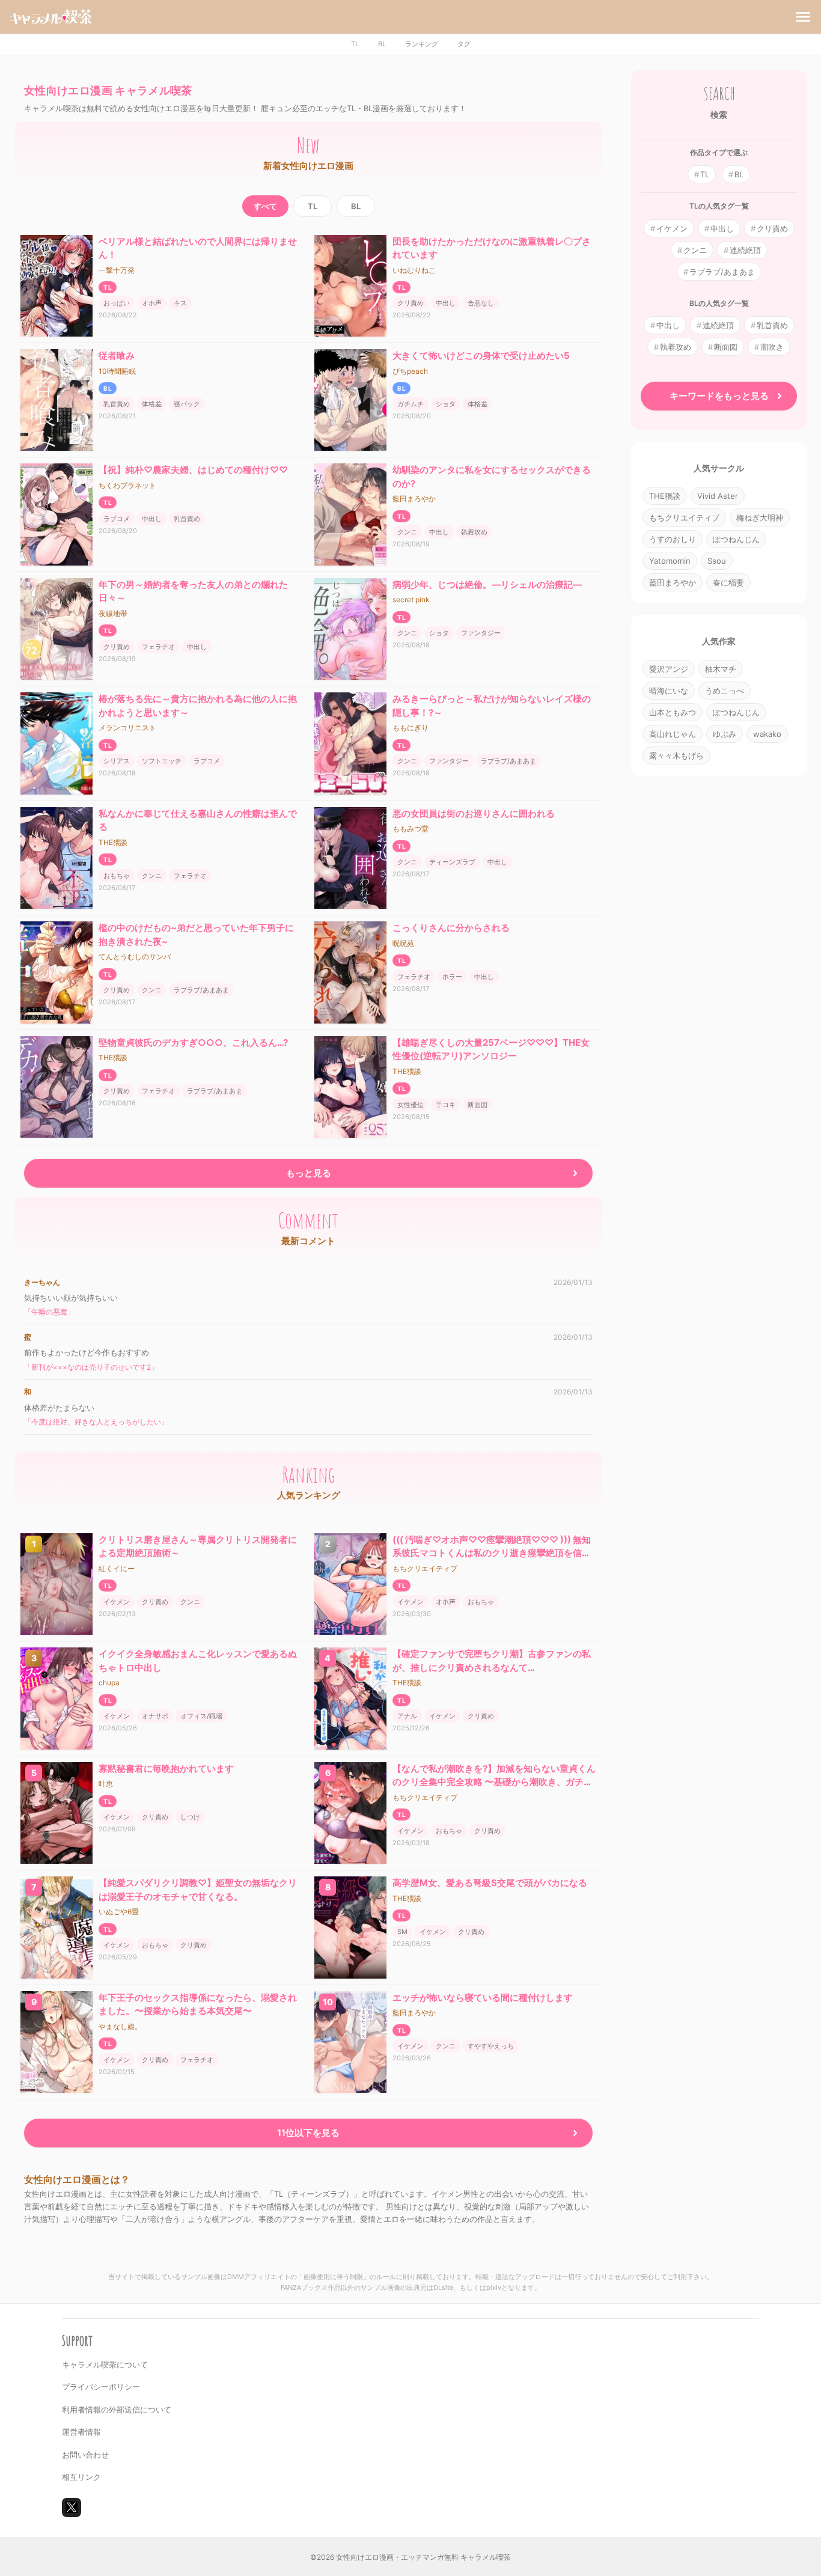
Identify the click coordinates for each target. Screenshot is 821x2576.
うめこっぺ (725, 691)
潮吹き (772, 347)
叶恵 (106, 1784)
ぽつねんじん (736, 539)
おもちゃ (117, 876)
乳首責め (117, 404)
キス (180, 303)
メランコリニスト (127, 728)
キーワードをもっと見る (719, 396)
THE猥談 (113, 842)
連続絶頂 (745, 250)
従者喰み (117, 356)
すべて (265, 206)
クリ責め (410, 303)
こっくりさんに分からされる (451, 928)
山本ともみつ (673, 712)
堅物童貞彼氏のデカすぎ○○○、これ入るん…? (193, 1042)
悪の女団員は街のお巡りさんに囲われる (474, 813)
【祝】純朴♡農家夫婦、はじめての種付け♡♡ (193, 470)
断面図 (478, 1105)
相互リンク (81, 2477)
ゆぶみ (725, 734)
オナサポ (155, 1716)
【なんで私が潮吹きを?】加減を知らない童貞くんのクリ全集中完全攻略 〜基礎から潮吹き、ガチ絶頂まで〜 (494, 1782)
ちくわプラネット (127, 485)
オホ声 (152, 303)
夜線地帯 (113, 613)
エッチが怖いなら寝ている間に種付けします (483, 1998)
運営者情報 (81, 2432)
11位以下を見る (308, 2133)
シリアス (117, 761)
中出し (446, 303)
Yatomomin (670, 561)
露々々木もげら (676, 755)
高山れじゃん (673, 734)
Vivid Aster (718, 496)
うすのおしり (673, 539)
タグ (464, 44)
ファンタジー (481, 633)
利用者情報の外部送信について (117, 2410)
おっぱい (117, 303)
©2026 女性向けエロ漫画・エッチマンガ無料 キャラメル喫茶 (410, 2557)
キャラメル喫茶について (105, 2364)
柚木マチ (721, 669)
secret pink (411, 600)
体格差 (152, 404)
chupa (109, 1683)
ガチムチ (410, 404)
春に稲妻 (728, 582)
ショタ (446, 404)
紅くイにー (117, 1568)
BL (382, 44)
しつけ (190, 1817)
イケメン (117, 1602)
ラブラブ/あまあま (508, 761)
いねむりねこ (414, 270)
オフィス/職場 (201, 1716)
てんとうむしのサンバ (135, 957)
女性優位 (410, 1105)
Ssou (717, 561)
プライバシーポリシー (101, 2387)
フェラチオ (158, 647)
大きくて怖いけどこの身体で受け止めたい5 (481, 356)
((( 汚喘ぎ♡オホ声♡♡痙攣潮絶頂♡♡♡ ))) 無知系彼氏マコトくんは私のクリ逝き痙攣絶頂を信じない (492, 1553)
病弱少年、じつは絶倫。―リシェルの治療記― (487, 584)
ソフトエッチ (162, 761)
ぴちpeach (410, 371)
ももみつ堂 (410, 829)
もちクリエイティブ (425, 1568)
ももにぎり (410, 728)
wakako (767, 734)
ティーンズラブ (452, 862)
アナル (407, 1716)
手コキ (446, 1105)
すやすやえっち (491, 2046)
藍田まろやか (414, 499)
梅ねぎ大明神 (760, 517)
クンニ (407, 532)
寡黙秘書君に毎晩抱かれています (166, 1769)
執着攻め (474, 532)
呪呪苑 (403, 943)
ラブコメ (117, 519)
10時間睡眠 (117, 371)
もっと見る (309, 1173)
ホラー (452, 977)
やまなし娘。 (120, 2026)
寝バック (187, 404)
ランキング (422, 44)
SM (402, 1932)
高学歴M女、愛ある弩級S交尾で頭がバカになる (490, 1883)
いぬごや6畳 (119, 1912)
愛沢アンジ (669, 669)
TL (355, 44)
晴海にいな (669, 691)
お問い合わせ (85, 2455)
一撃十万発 (117, 270)
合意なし (481, 303)
